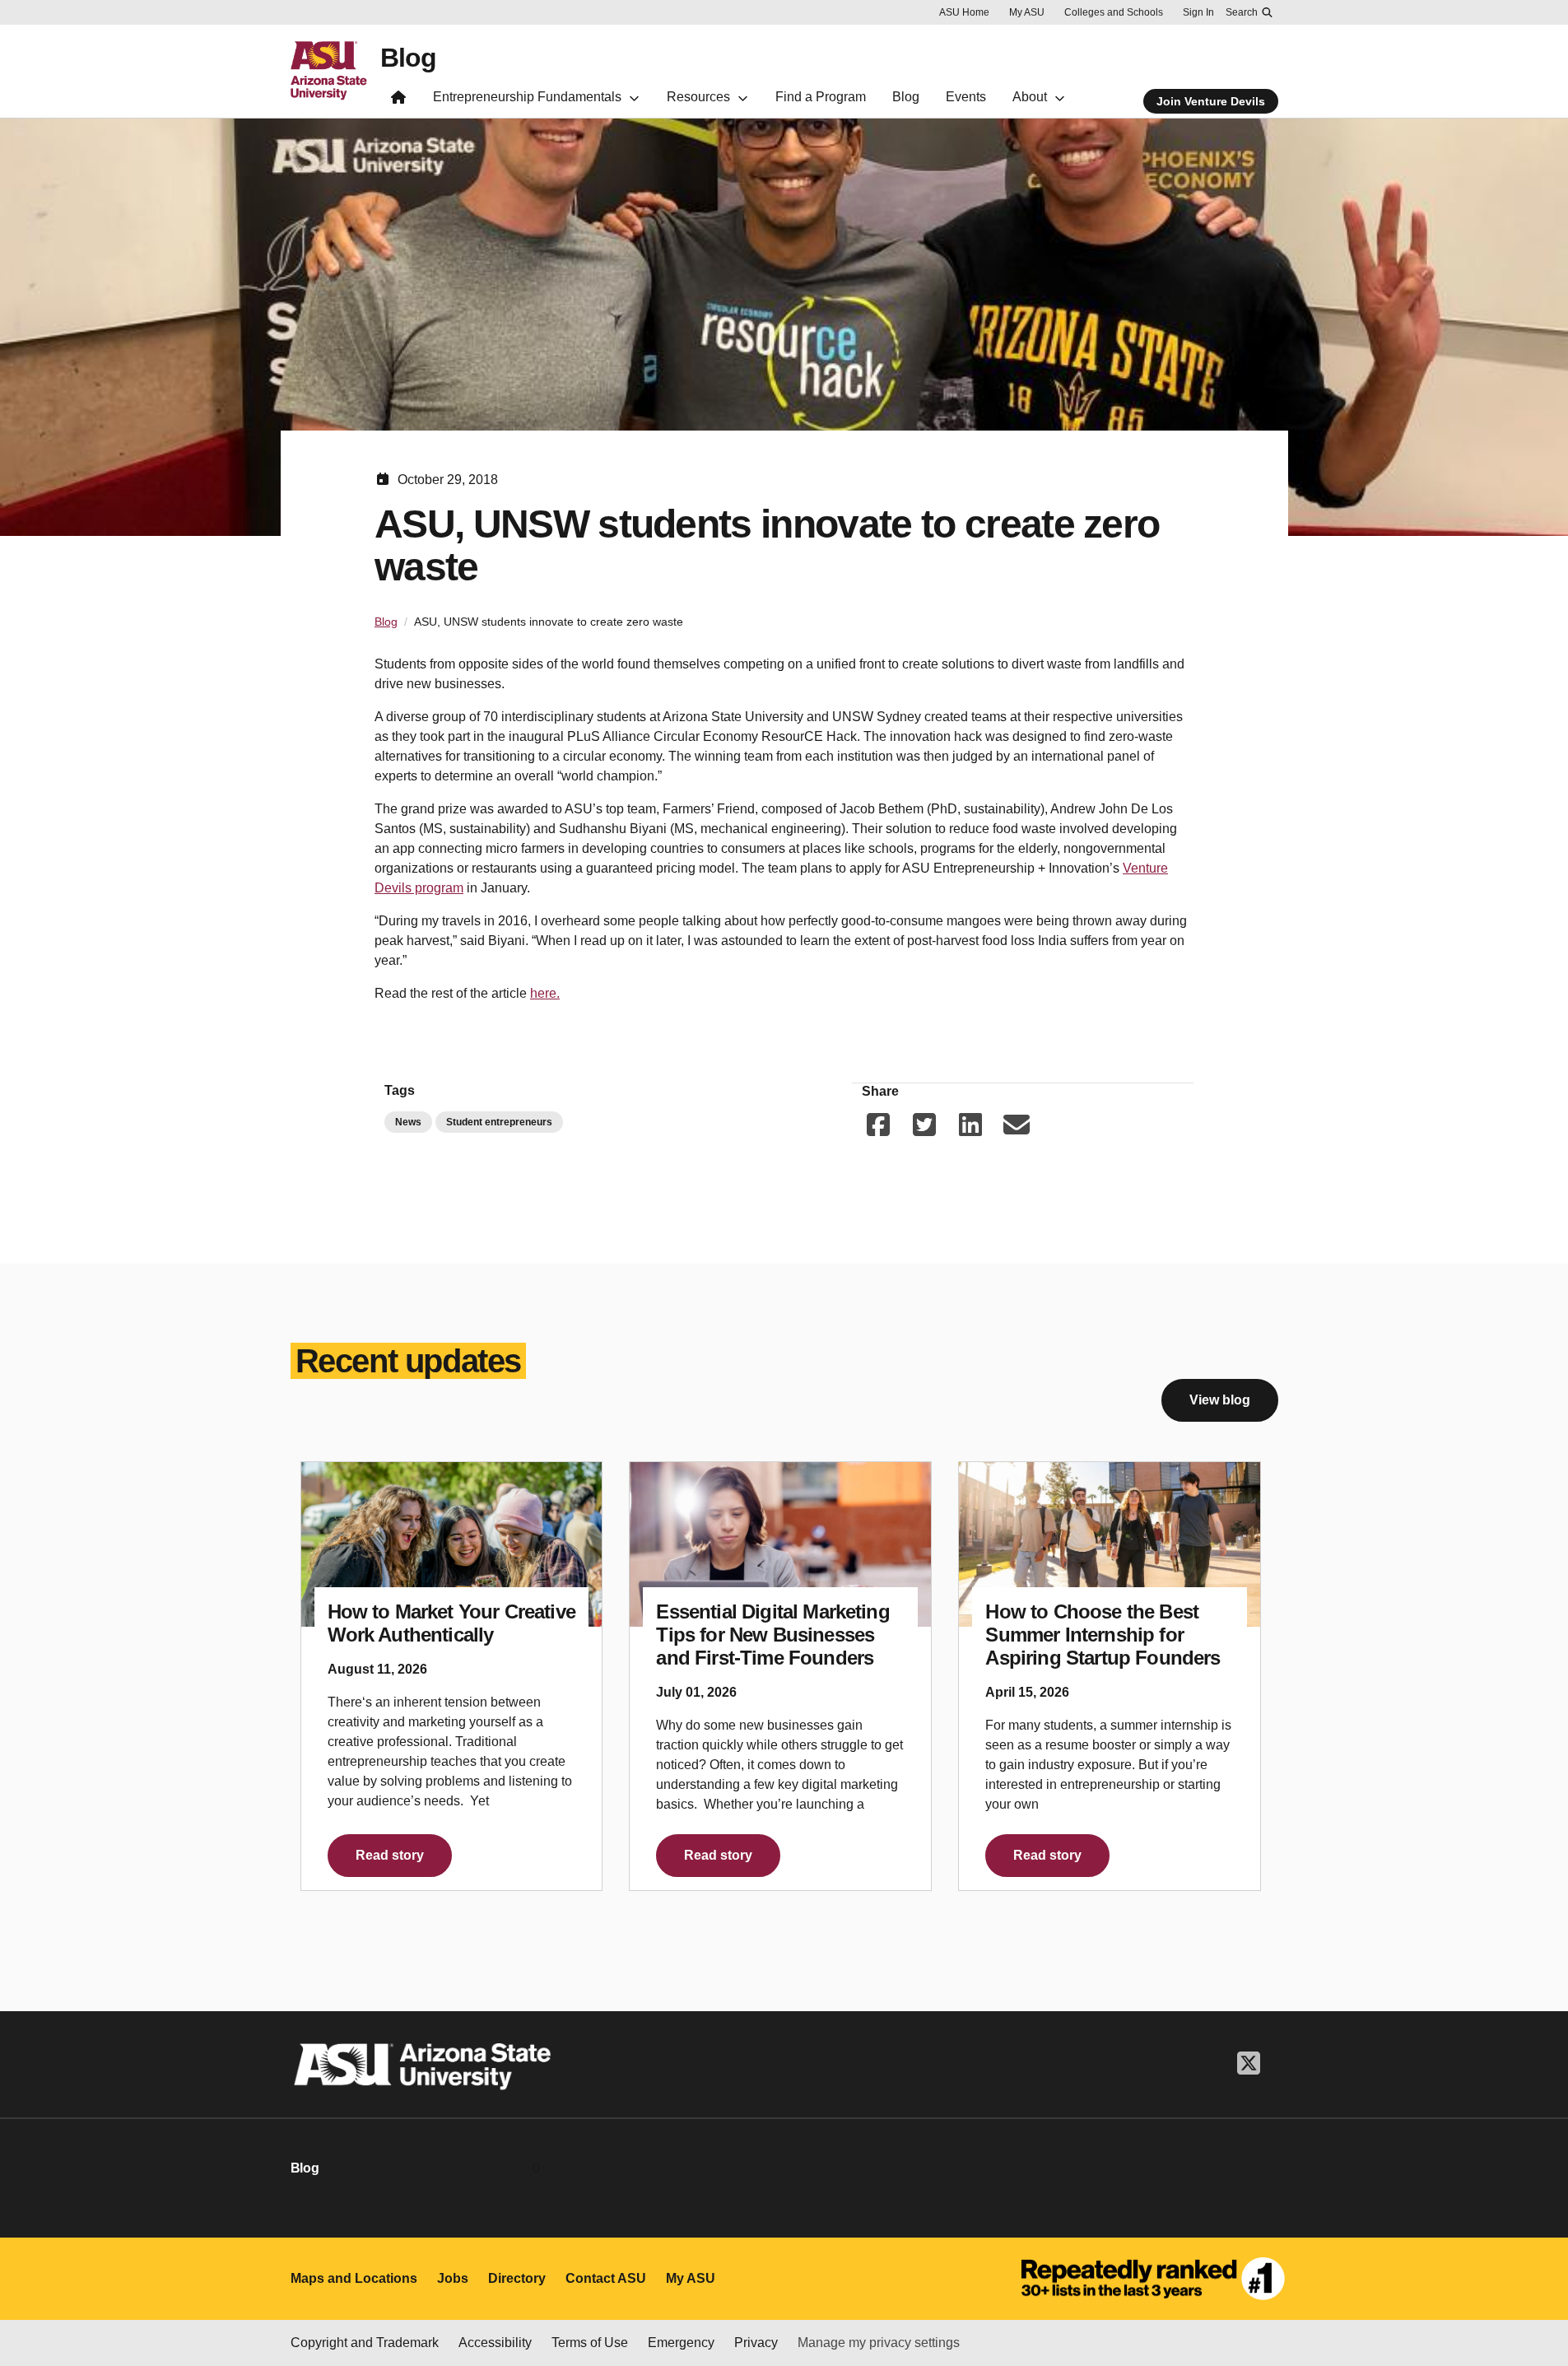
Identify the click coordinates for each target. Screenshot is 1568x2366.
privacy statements (402, 2310)
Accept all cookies (967, 2307)
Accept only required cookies (1158, 2307)
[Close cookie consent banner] (1537, 2278)
